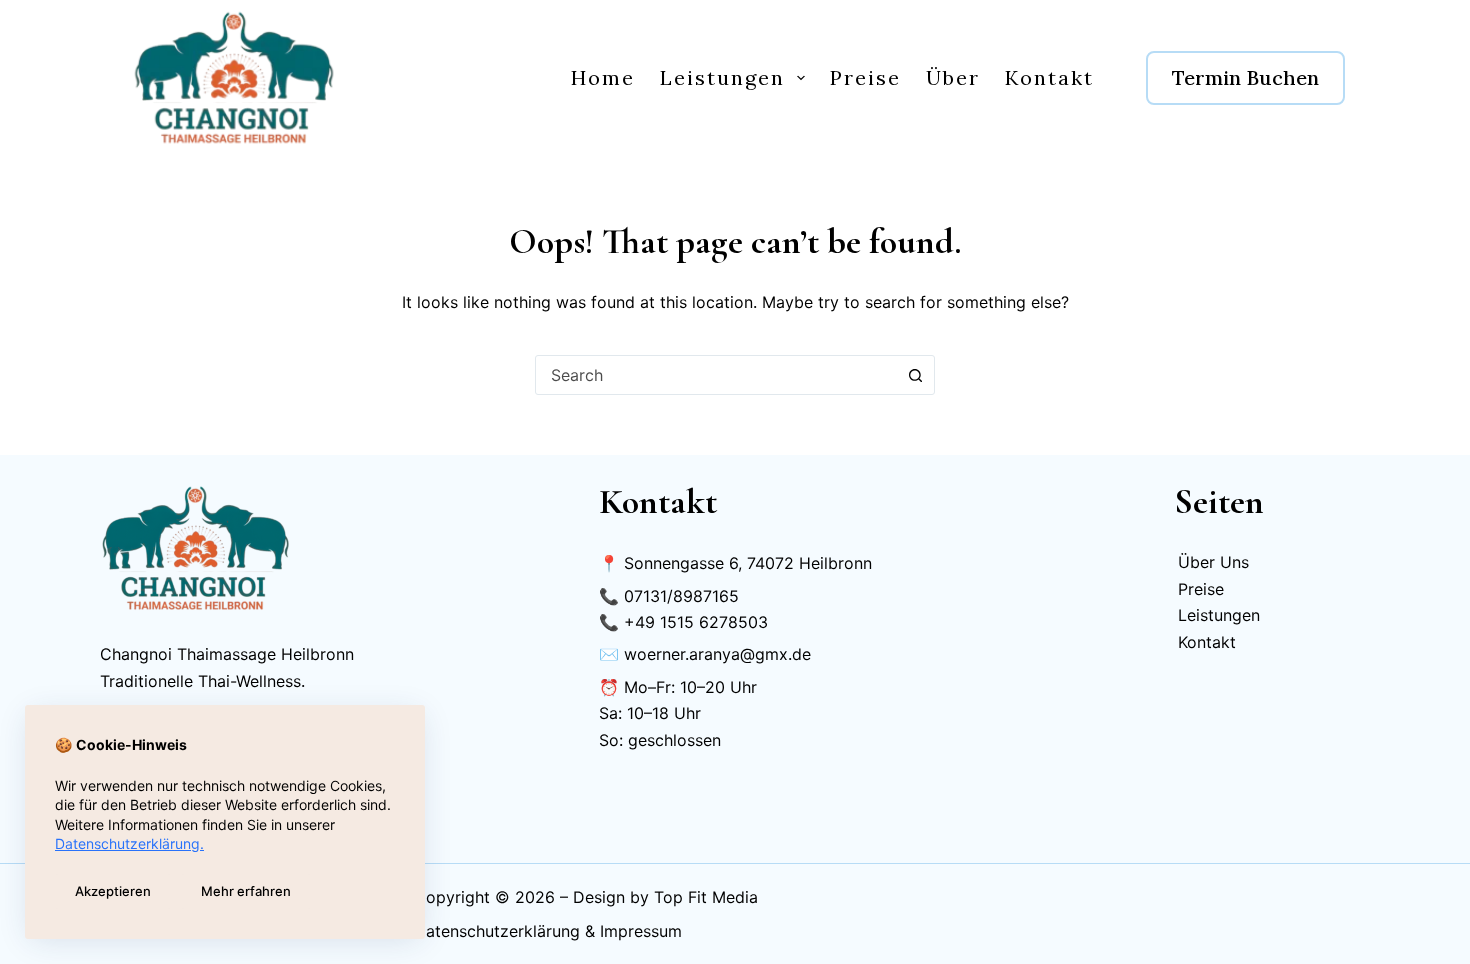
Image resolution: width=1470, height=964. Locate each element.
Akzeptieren (113, 891)
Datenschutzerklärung (497, 931)
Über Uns (1213, 562)
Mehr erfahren (246, 891)
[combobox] (716, 375)
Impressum (641, 931)
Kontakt (1049, 77)
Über (953, 77)
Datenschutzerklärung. (129, 843)
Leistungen (722, 77)
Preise (865, 77)
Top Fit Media (706, 897)
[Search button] (915, 375)
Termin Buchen (1245, 77)
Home (603, 77)
